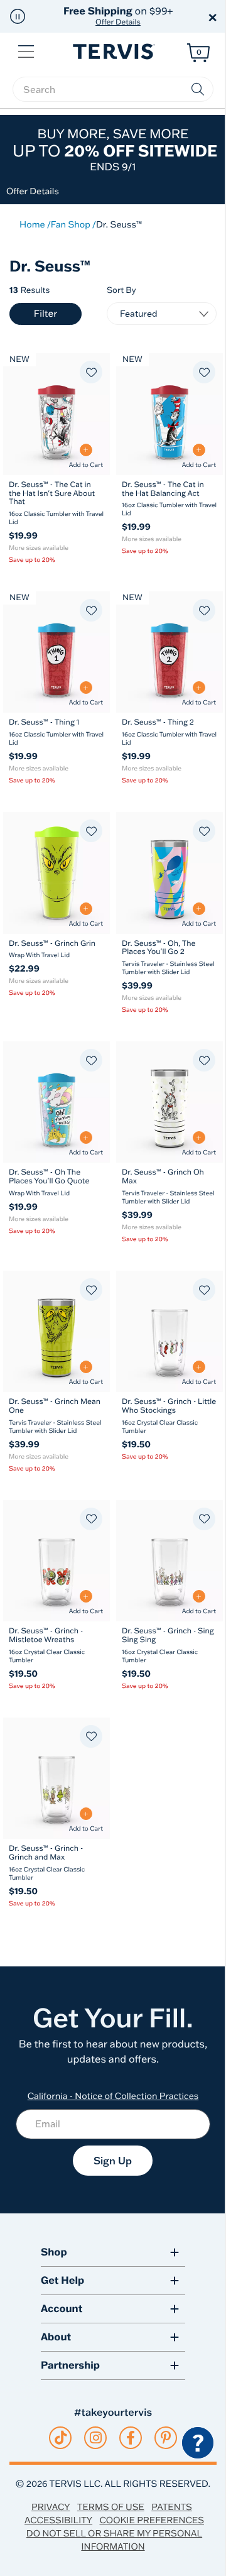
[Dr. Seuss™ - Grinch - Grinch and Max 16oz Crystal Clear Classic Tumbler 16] (56, 1778)
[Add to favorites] (91, 372)
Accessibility (58, 2520)
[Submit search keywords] (198, 89)
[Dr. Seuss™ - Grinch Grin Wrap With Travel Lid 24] (56, 873)
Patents (172, 2507)
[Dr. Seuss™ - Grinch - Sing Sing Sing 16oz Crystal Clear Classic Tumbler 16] (169, 1561)
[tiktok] (61, 2438)
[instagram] (96, 2438)
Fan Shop (71, 224)
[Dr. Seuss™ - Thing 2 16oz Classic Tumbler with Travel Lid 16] (169, 652)
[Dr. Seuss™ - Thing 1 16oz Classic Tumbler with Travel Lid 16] (56, 652)
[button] (18, 16)
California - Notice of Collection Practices (113, 2096)
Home (32, 224)
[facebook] (131, 2438)
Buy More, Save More (115, 150)
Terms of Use (111, 2507)
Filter (46, 313)
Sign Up (113, 2161)
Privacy (51, 2507)
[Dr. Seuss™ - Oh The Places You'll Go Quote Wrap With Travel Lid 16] (56, 1102)
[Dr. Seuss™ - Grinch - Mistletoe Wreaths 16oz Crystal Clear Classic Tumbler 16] (56, 1561)
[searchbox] (113, 89)
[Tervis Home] (113, 52)
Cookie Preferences (152, 2520)
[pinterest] (166, 2438)
